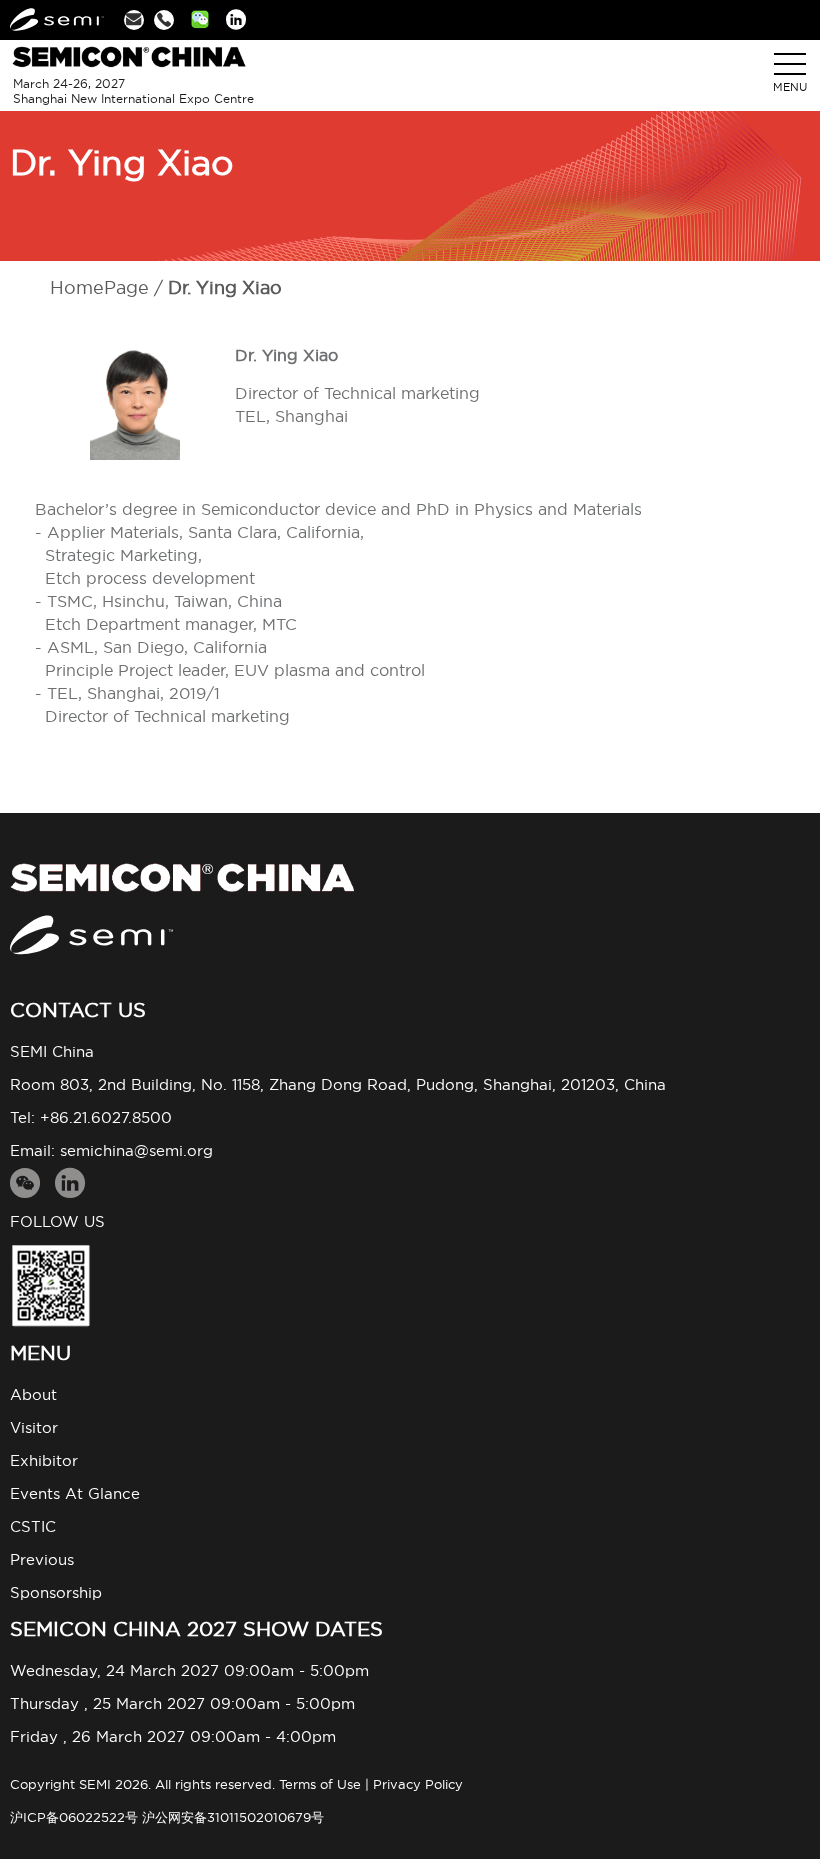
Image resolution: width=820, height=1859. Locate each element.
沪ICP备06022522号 (74, 1817)
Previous (42, 1559)
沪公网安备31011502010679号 (233, 1817)
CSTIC (33, 1526)
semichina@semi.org (136, 1150)
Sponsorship (56, 1592)
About (33, 1394)
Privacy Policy (418, 1784)
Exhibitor (44, 1460)
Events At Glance (75, 1493)
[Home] (410, 877)
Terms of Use (320, 1784)
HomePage (99, 287)
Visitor (34, 1427)
